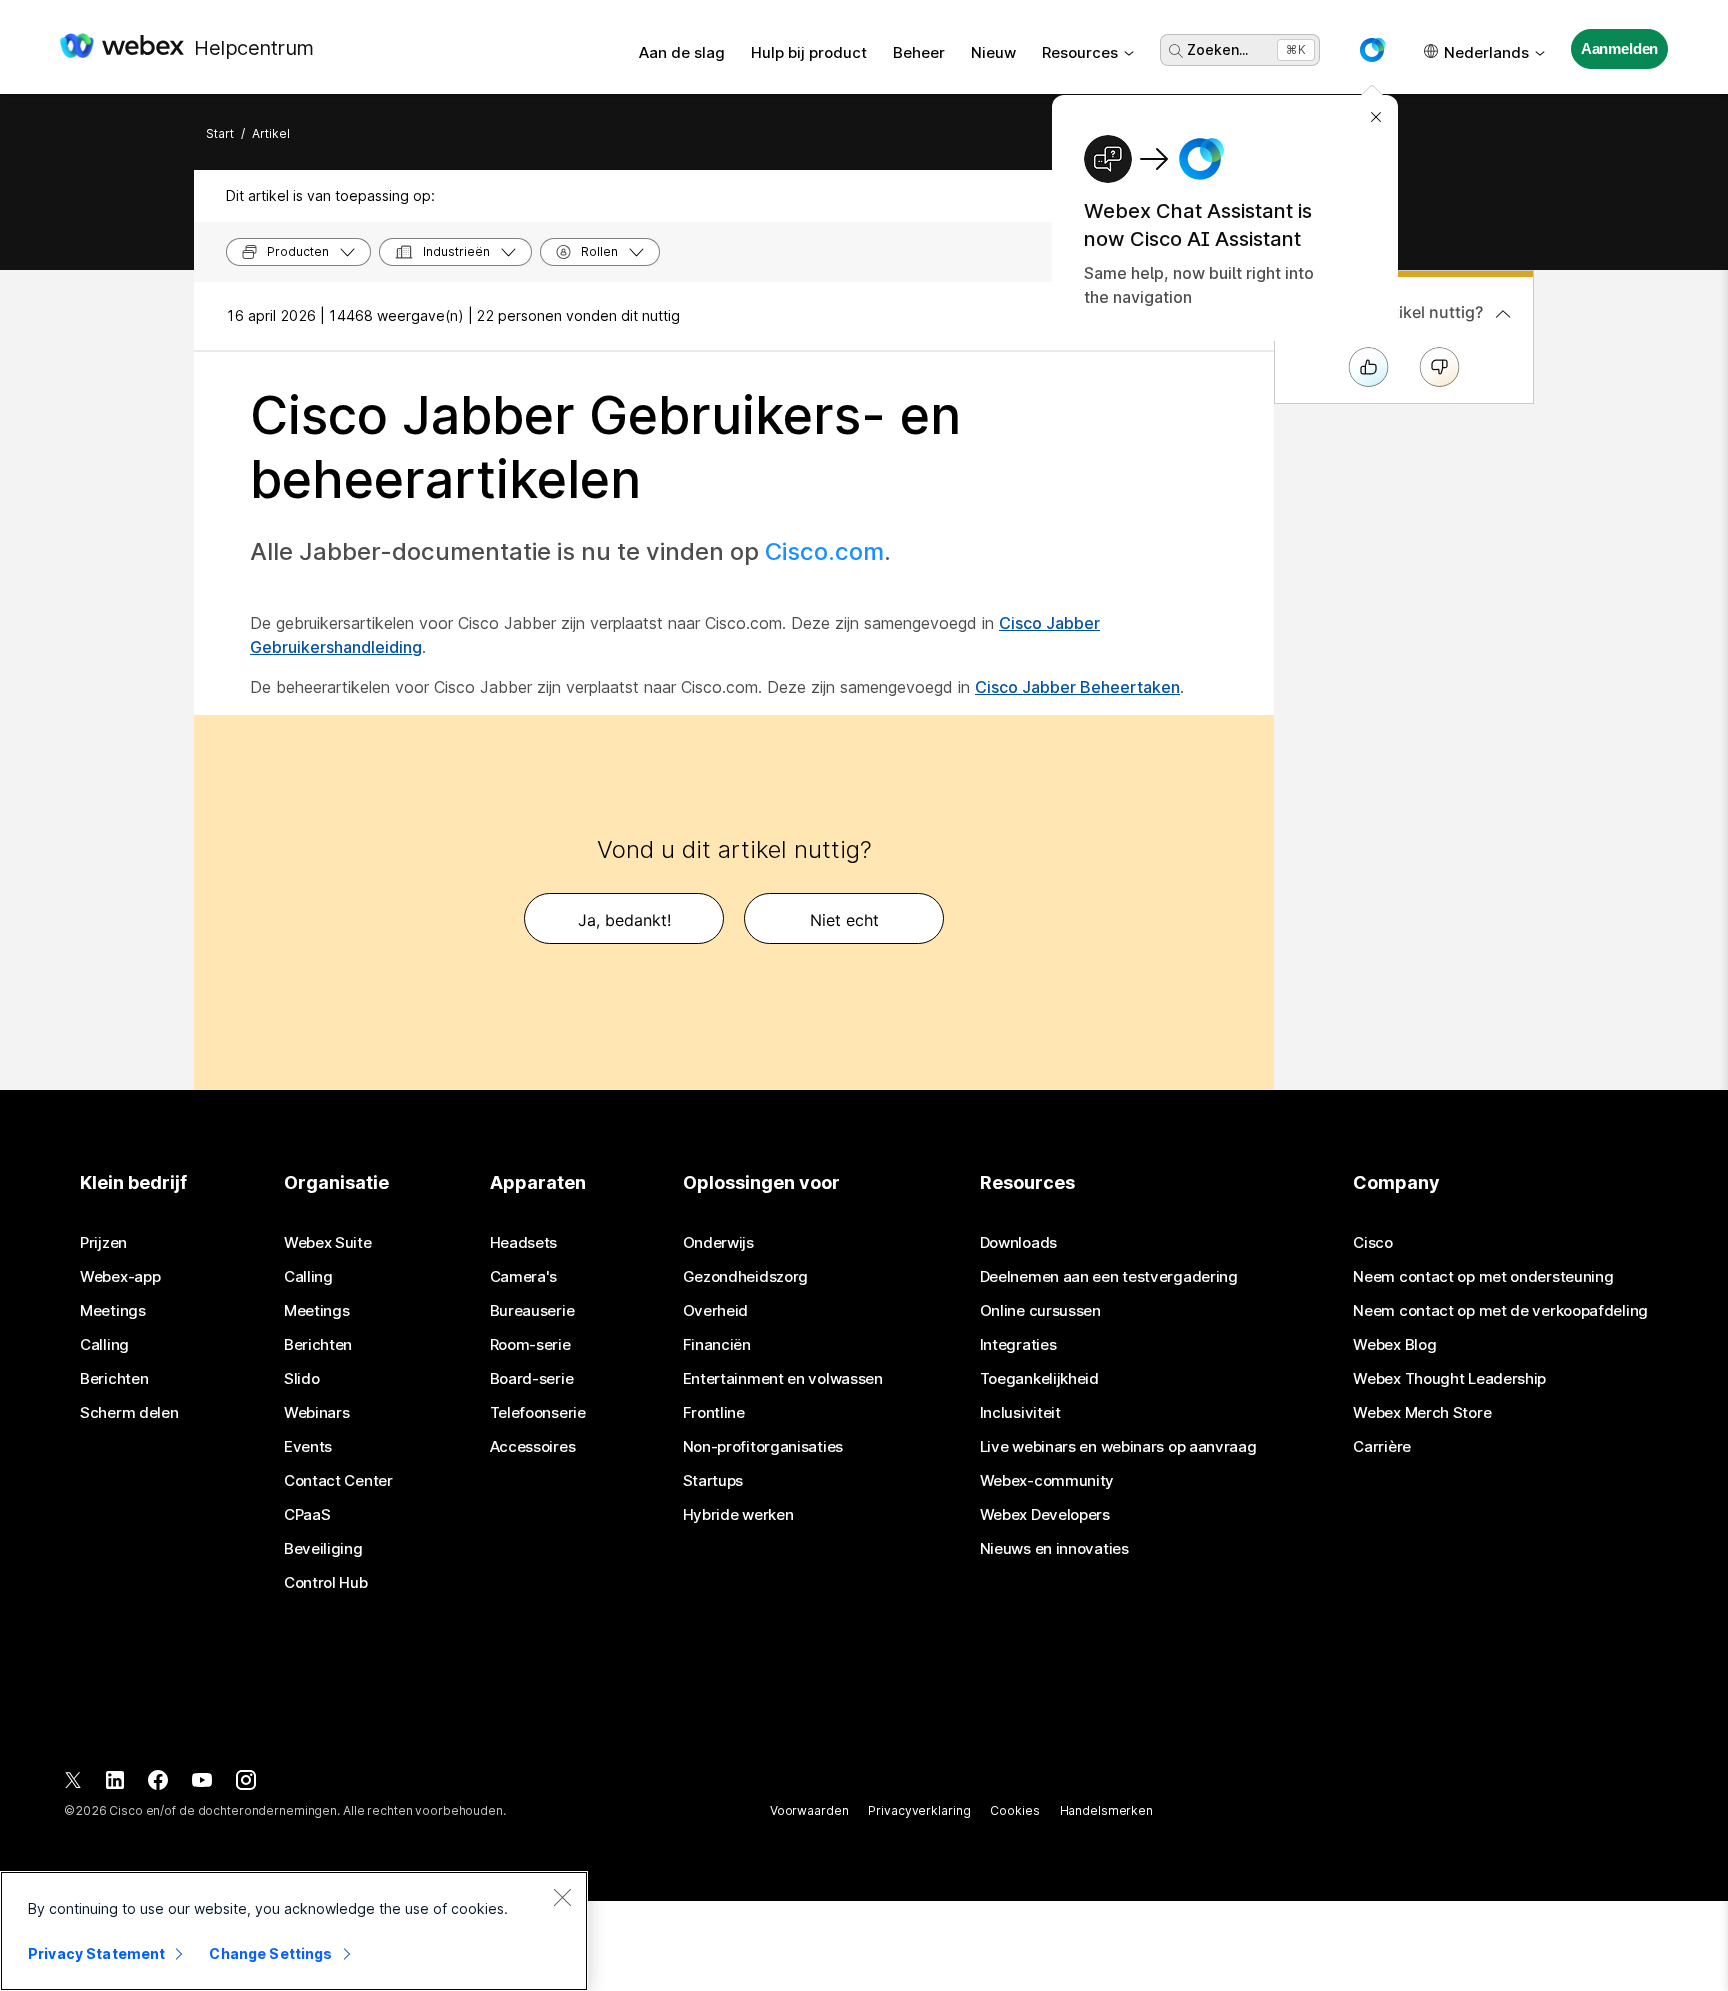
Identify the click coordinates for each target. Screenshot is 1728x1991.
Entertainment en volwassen (783, 1379)
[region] (294, 1931)
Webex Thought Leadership (1449, 1379)
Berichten (114, 1379)
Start (220, 133)
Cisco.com (824, 551)
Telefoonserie (538, 1413)
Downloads (1018, 1243)
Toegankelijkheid (1039, 1379)
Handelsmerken (1106, 1810)
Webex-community (1047, 1481)
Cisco (1373, 1243)
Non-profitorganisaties (763, 1447)
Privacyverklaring (919, 1810)
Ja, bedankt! (624, 920)
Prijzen (103, 1243)
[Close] (562, 1897)
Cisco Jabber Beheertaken (1077, 687)
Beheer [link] (919, 52)
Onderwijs (718, 1243)
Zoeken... (1217, 49)
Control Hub (326, 1583)
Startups (713, 1481)
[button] (1372, 50)
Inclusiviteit (1020, 1413)
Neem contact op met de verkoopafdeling (1500, 1311)
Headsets (524, 1243)
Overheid (716, 1311)
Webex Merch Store (1422, 1413)
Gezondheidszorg (746, 1277)
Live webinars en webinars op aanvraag (1118, 1447)
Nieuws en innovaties (1054, 1549)
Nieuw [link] (993, 52)
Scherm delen (129, 1413)
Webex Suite (328, 1243)
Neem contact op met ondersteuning (1483, 1277)
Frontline (714, 1413)
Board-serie (532, 1379)
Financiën (717, 1345)
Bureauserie (532, 1311)
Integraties (1018, 1345)
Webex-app (120, 1277)
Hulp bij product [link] (809, 52)
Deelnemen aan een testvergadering (1109, 1277)
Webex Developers (1045, 1515)
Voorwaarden (809, 1810)
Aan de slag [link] (682, 52)
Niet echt (844, 920)
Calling (104, 1345)
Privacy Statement (96, 1953)
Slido (302, 1379)
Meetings (113, 1311)
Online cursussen (1040, 1311)
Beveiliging (323, 1549)
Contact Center (338, 1481)
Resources (1080, 52)
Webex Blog (1394, 1345)
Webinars (317, 1413)
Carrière (1382, 1447)
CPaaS (307, 1515)
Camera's (524, 1277)
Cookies (1014, 1810)
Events (308, 1447)
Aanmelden (1620, 48)
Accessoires (533, 1447)
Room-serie (530, 1345)
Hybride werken (738, 1515)
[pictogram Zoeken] (1176, 51)
